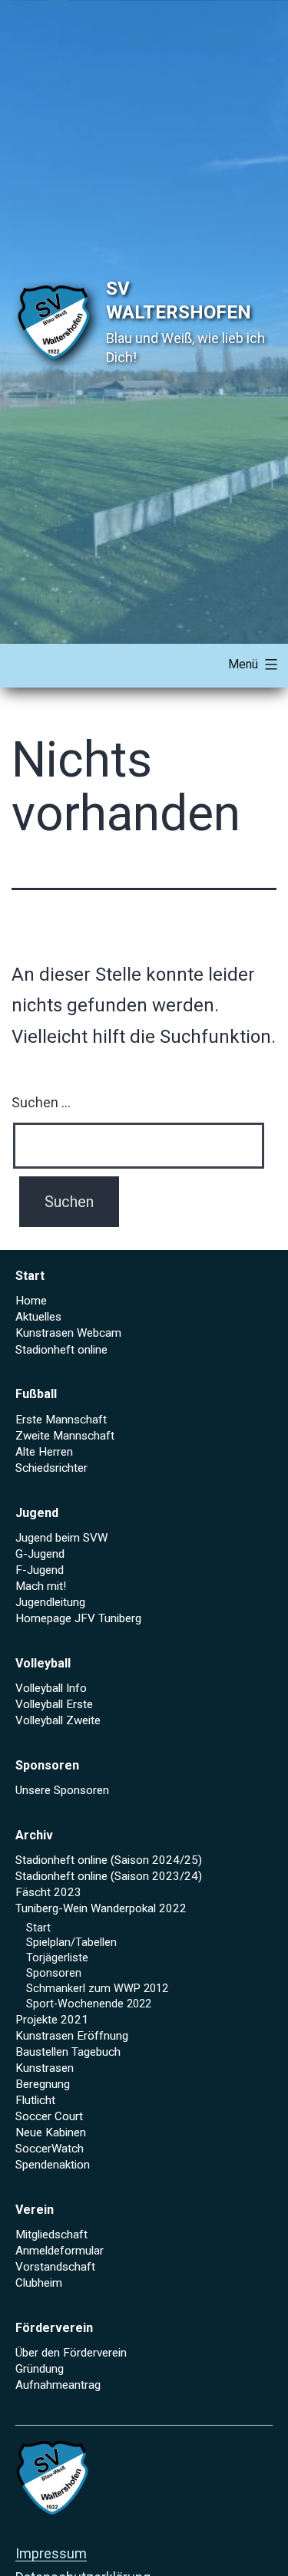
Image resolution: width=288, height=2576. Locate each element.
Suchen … (41, 1102)
